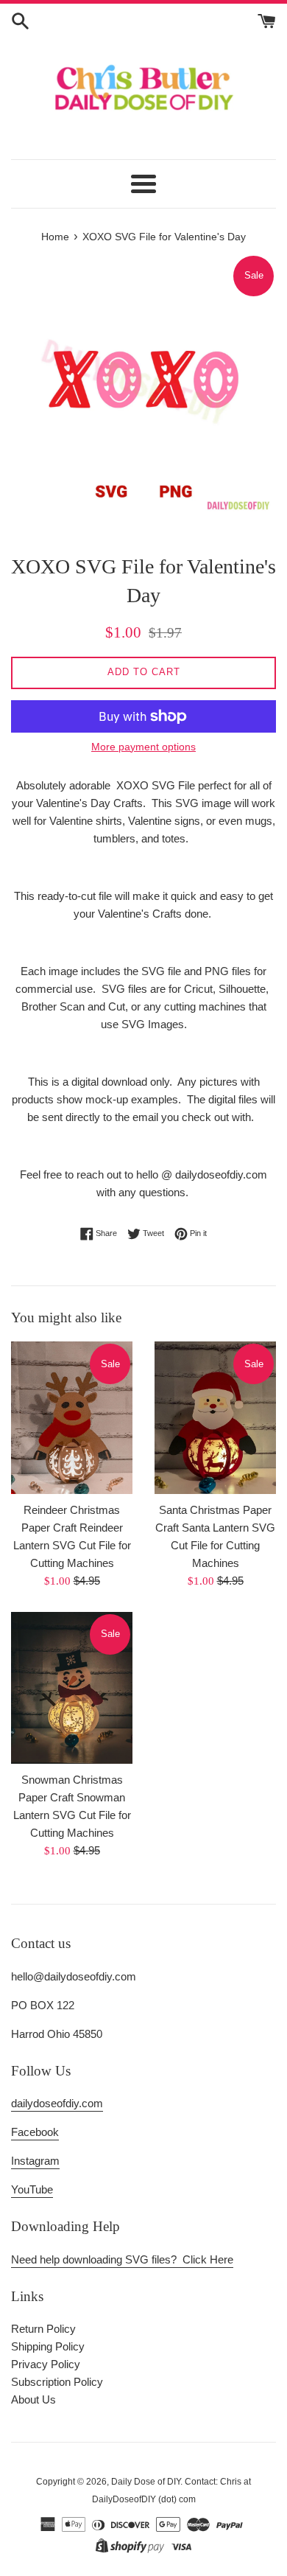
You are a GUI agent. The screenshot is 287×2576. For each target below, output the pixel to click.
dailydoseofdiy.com (57, 2103)
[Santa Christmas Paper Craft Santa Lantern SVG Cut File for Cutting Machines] (215, 1417)
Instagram (35, 2161)
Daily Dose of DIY (146, 2482)
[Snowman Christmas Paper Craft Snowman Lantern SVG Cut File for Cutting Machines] (72, 1688)
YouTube (32, 2189)
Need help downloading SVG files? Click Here (122, 2259)
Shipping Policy (48, 2346)
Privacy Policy (46, 2364)
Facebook (35, 2132)
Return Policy (43, 2329)
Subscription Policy (57, 2382)
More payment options (143, 747)
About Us (33, 2399)
